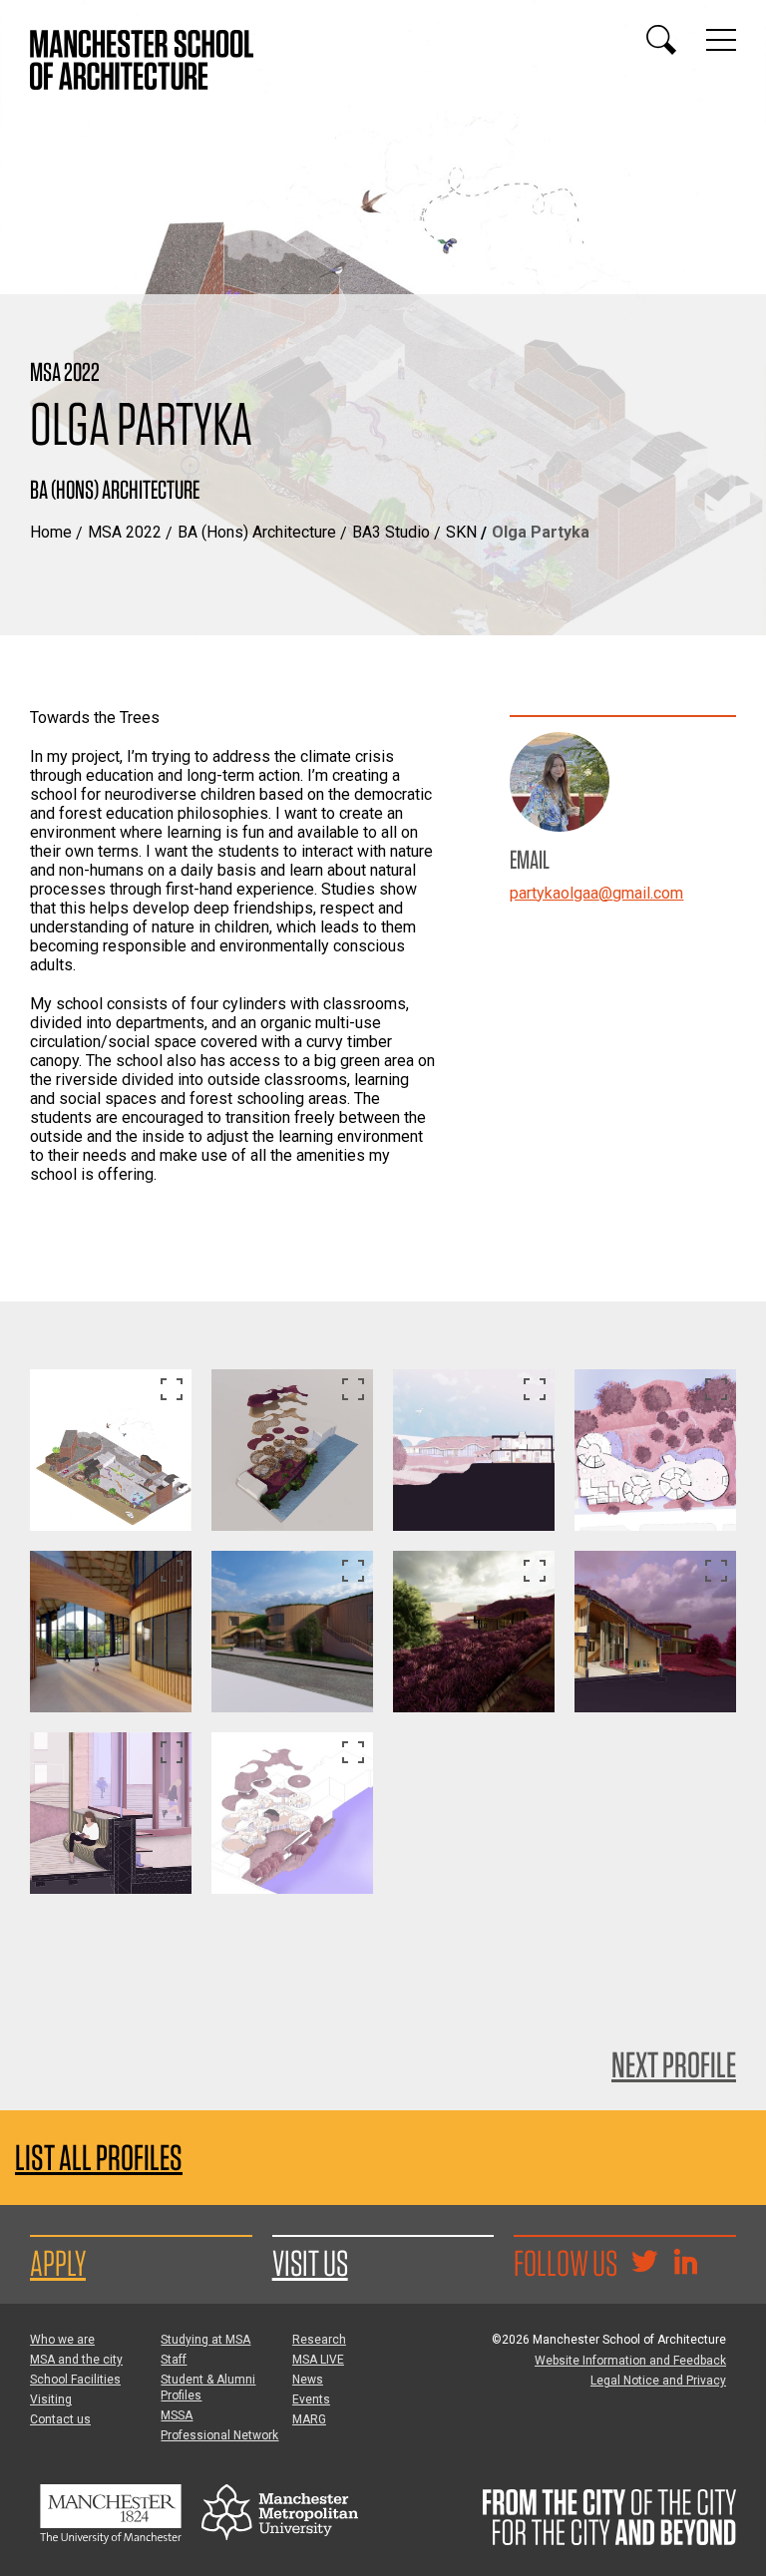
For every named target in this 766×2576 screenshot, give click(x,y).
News (308, 2380)
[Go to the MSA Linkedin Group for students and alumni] (685, 2264)
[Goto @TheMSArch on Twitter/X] (644, 2264)
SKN (461, 532)
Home (51, 532)
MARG (309, 2419)
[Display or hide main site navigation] (721, 40)
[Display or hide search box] (661, 40)
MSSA (177, 2415)
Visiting (51, 2399)
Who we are (62, 2340)
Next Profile (674, 2064)
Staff (174, 2360)
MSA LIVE (318, 2360)
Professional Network (219, 2435)
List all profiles (99, 2158)
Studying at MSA (205, 2340)
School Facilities (75, 2380)
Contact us (60, 2419)
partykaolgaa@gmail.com (596, 893)
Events (311, 2399)
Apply (58, 2263)
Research (319, 2340)
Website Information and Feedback (630, 2361)
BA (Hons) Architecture (257, 532)
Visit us (310, 2263)
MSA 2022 (125, 532)
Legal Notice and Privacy (658, 2381)
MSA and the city (76, 2360)
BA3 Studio (391, 532)
